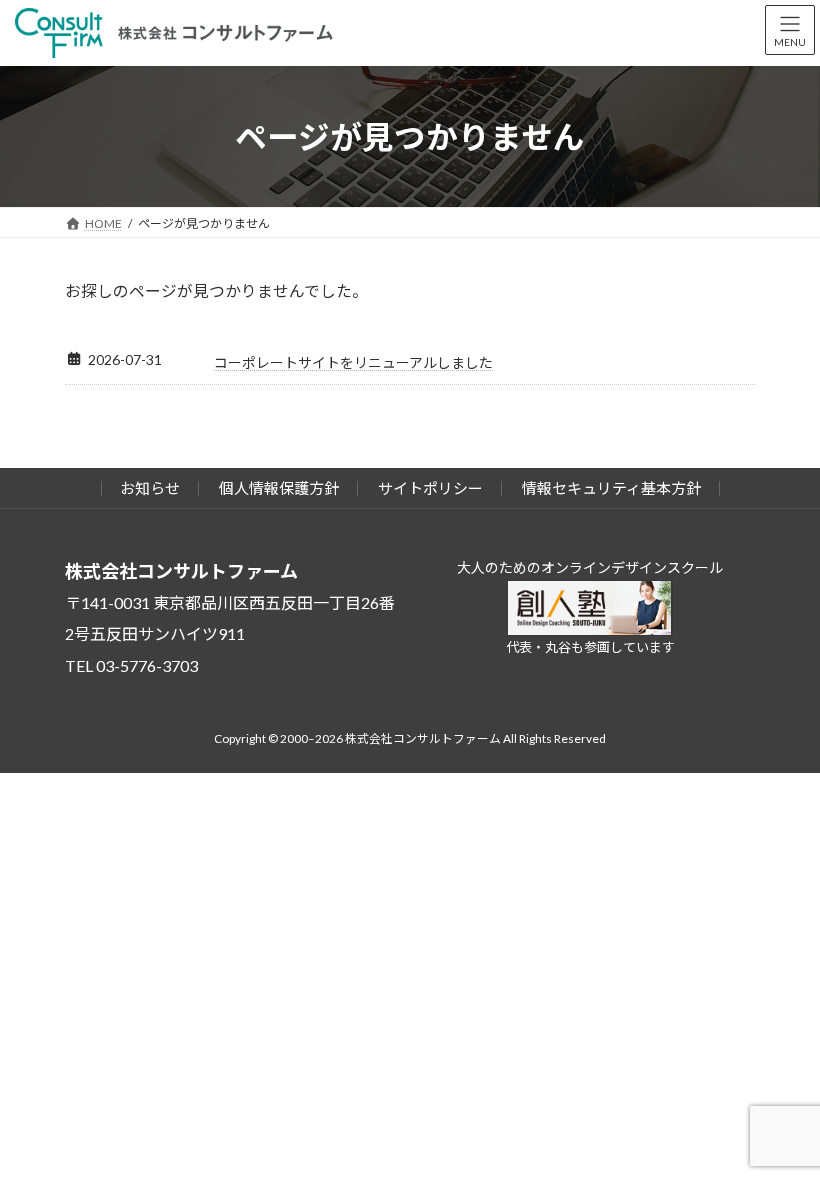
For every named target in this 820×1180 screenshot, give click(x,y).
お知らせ (150, 488)
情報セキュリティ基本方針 (611, 488)
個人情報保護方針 (279, 488)
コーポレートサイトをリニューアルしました (353, 362)
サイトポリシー (430, 488)
